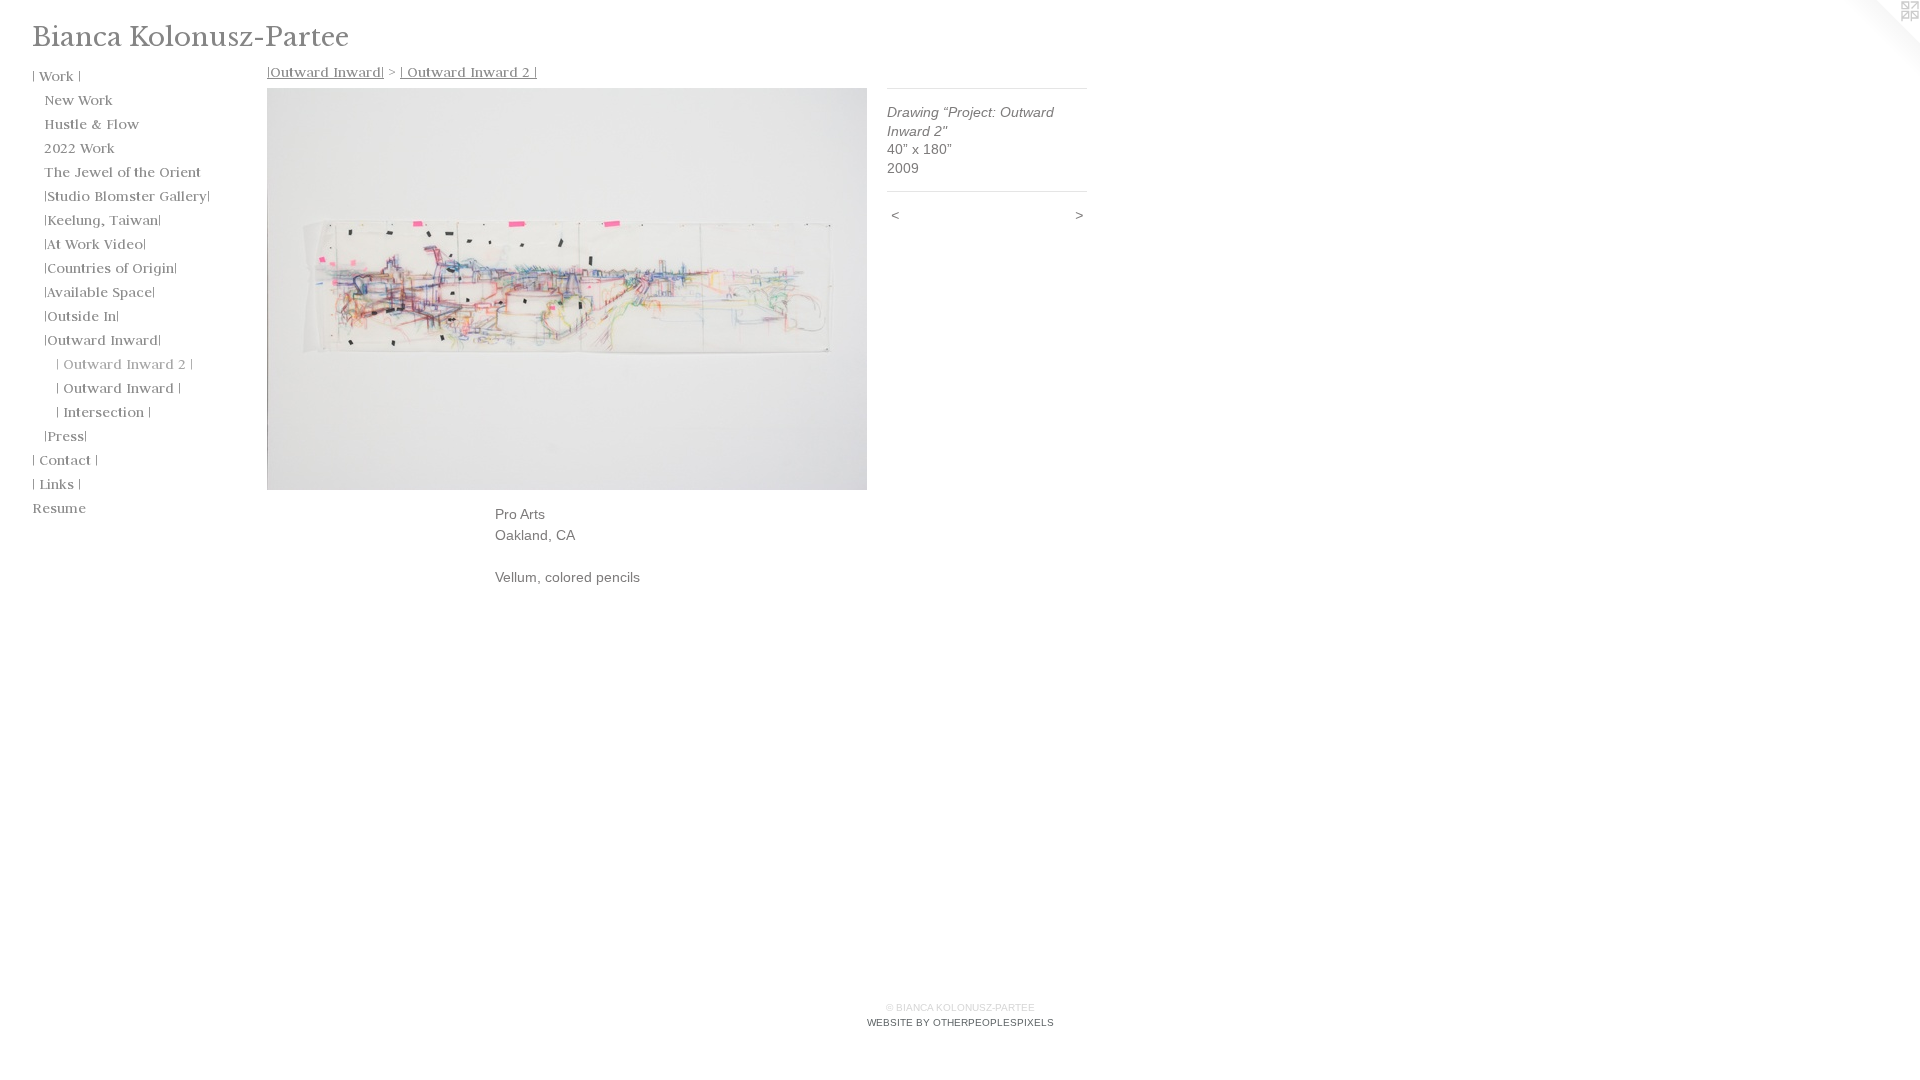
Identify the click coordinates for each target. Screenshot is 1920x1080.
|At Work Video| (95, 244)
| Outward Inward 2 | (124, 364)
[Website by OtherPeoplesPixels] (1880, 40)
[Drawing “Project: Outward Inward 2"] (567, 289)
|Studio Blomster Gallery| (127, 196)
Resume (59, 508)
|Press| (65, 436)
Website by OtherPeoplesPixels (960, 1022)
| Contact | (65, 460)
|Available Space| (99, 292)
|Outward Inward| (102, 340)
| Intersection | (103, 412)
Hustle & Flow (91, 124)
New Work (78, 100)
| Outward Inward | (118, 388)
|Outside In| (81, 316)
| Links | (56, 484)
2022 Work (79, 148)
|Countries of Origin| (110, 268)
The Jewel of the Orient (122, 172)
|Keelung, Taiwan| (102, 220)
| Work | (56, 76)
